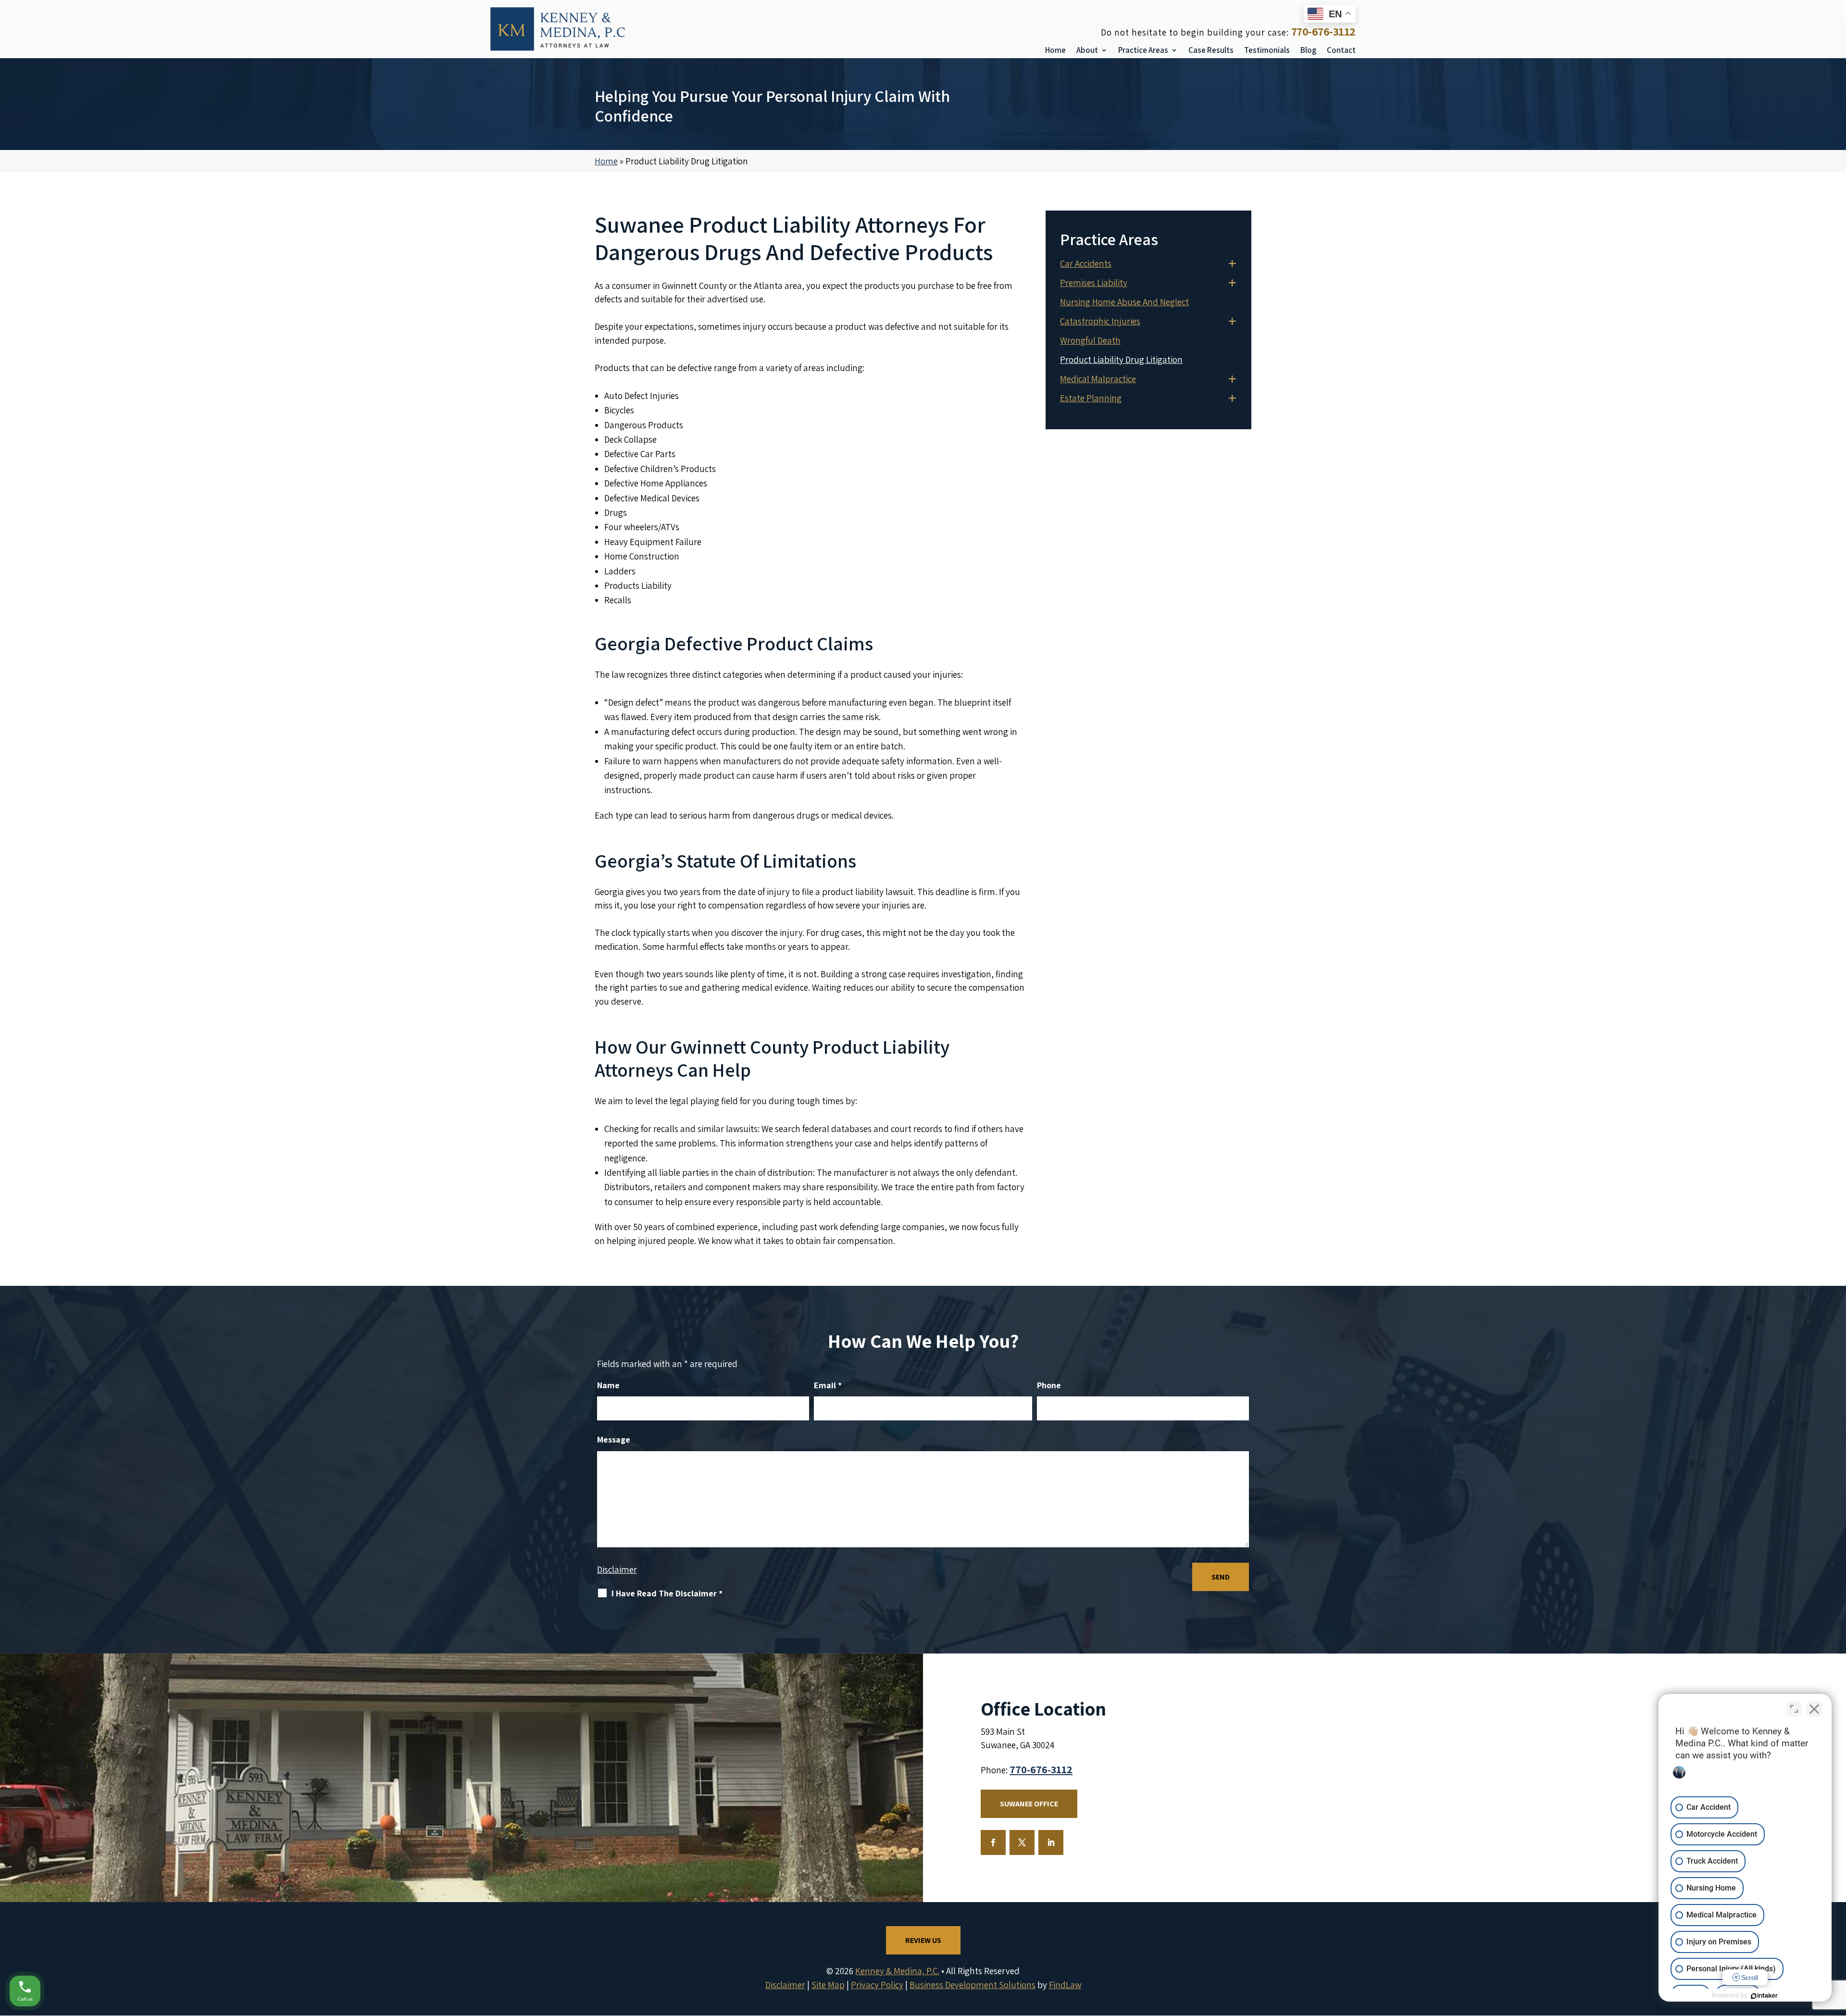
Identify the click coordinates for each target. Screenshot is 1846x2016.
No (906, 1027)
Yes (938, 1027)
